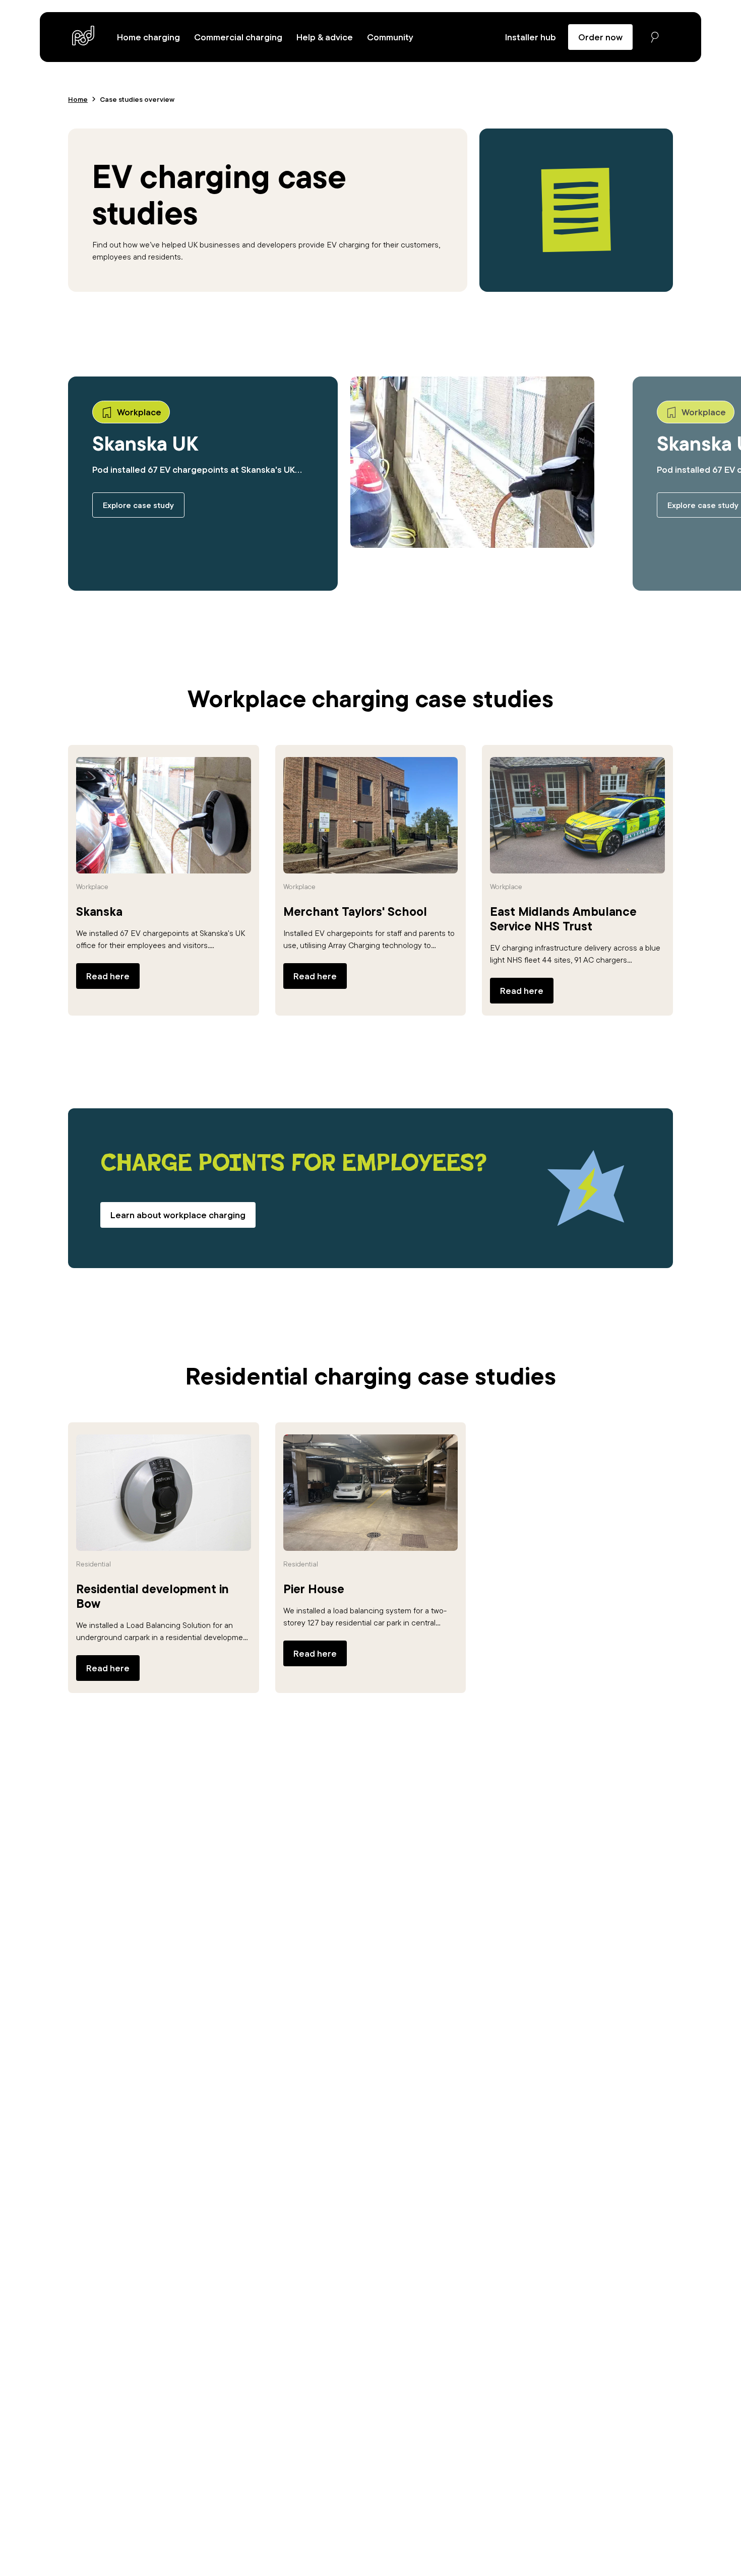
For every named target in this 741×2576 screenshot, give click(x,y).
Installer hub (531, 37)
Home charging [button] (148, 37)
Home (78, 99)
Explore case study (138, 505)
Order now (600, 37)
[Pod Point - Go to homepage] (83, 36)
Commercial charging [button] (238, 37)
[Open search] (655, 37)
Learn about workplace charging (178, 1215)
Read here (108, 976)
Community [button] (390, 37)
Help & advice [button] (325, 37)
